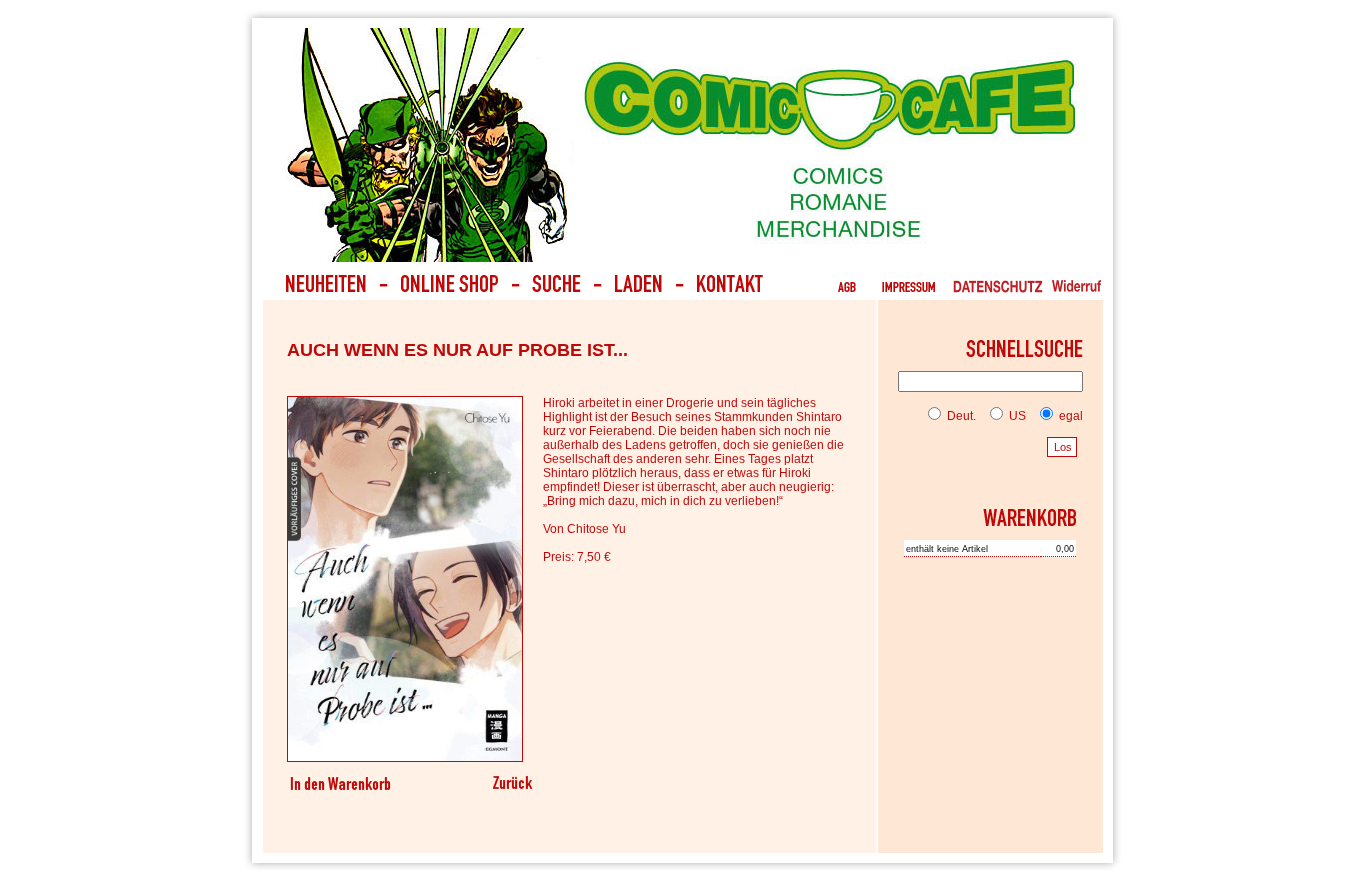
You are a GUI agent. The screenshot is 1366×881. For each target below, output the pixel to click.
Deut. (960, 416)
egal (1069, 416)
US (1016, 416)
